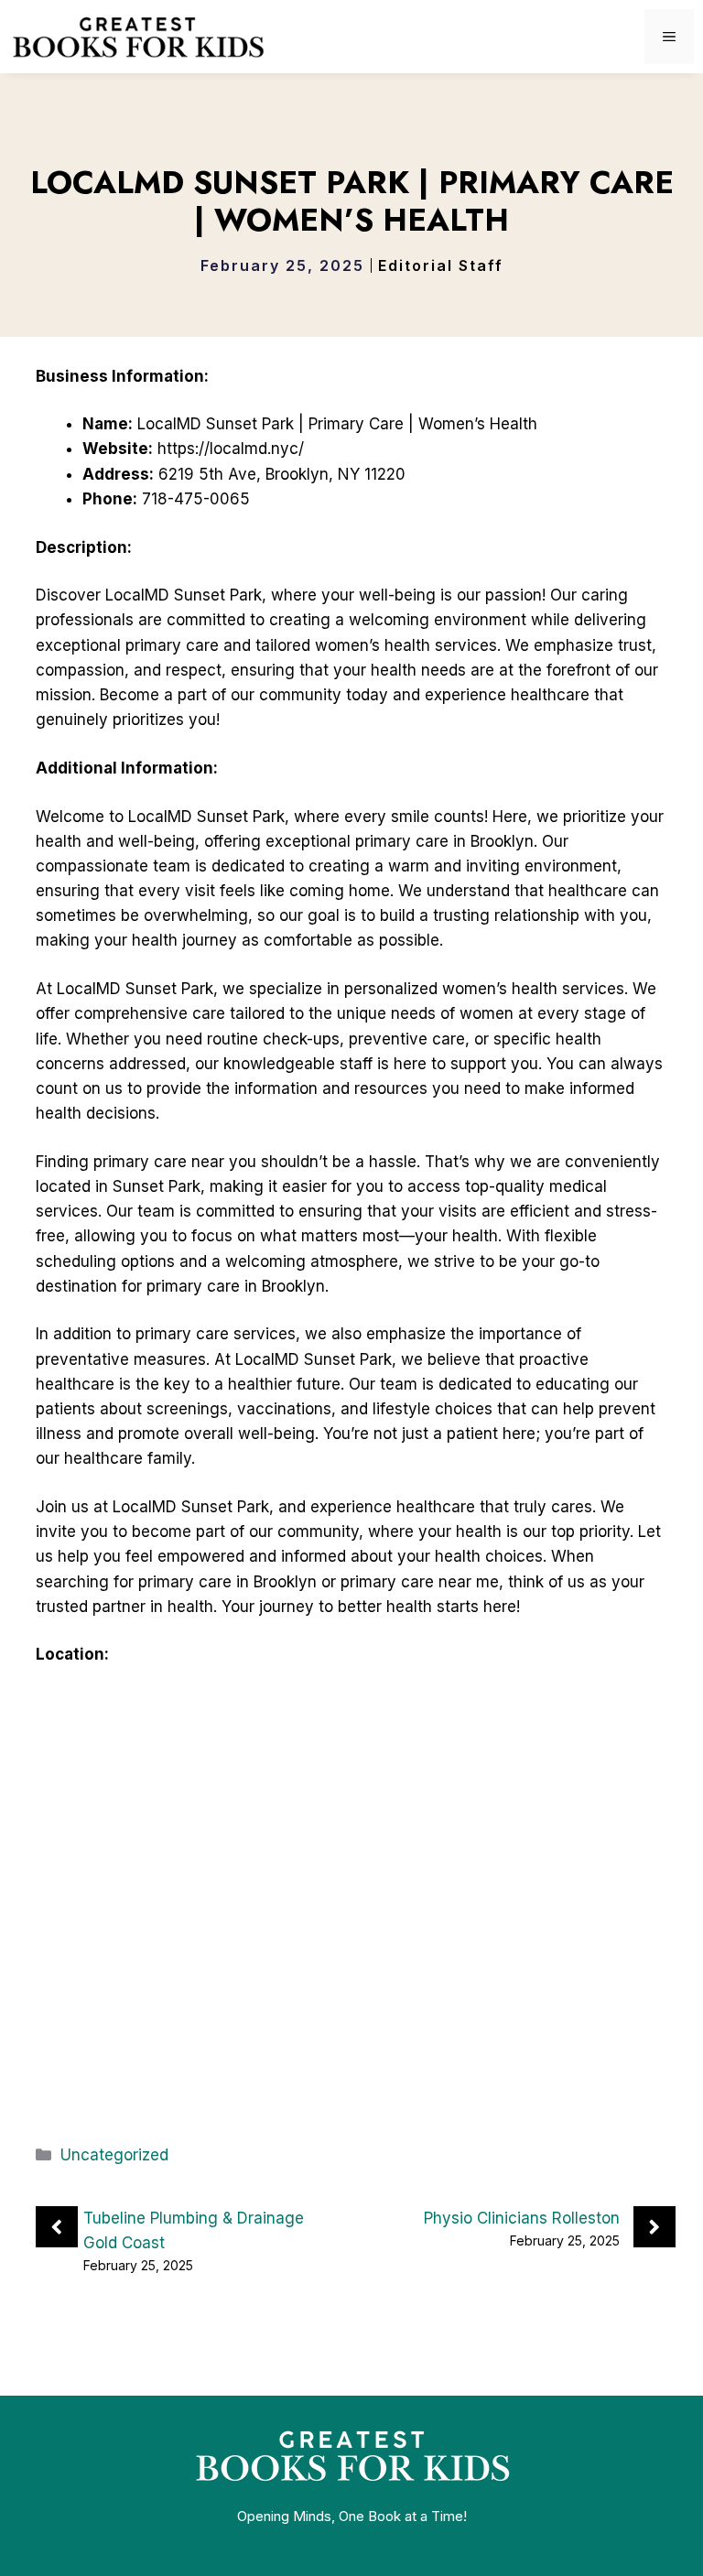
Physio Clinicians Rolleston (522, 2218)
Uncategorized (114, 2155)
